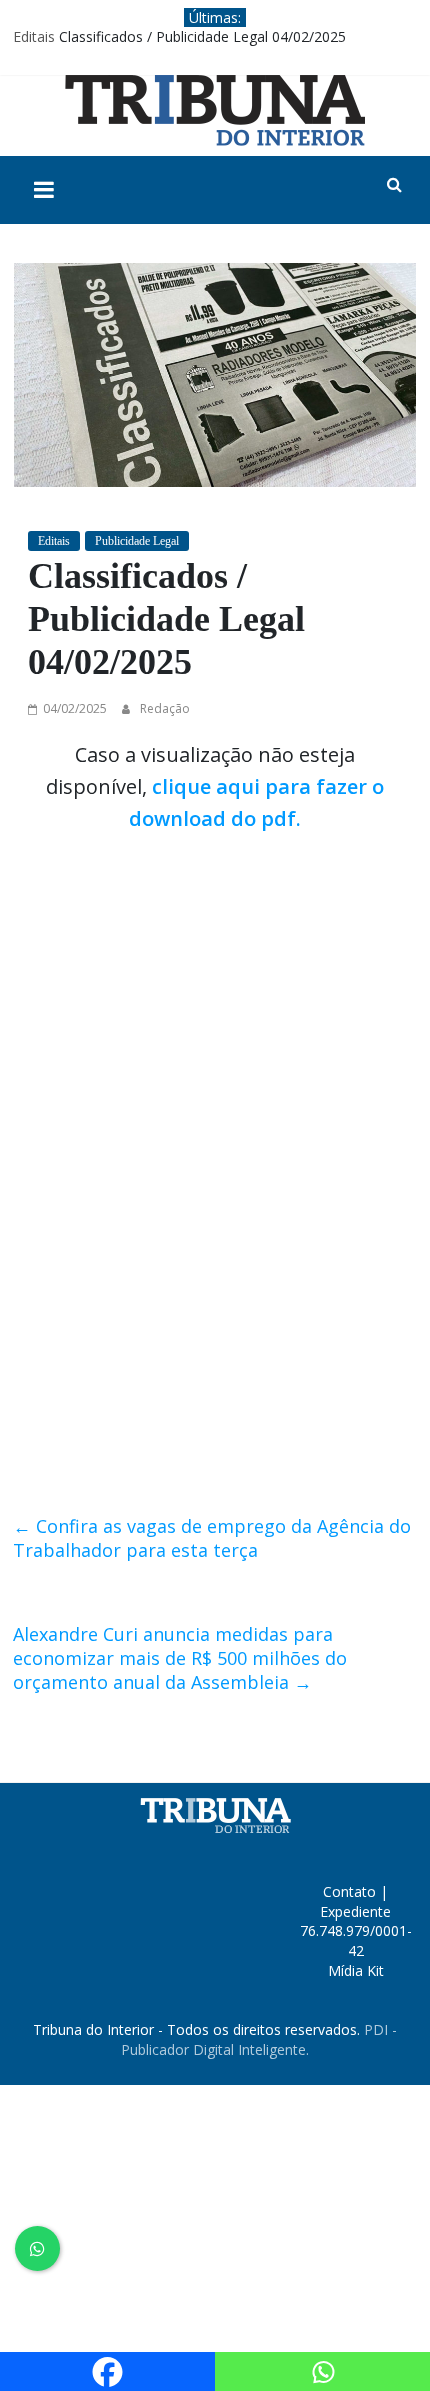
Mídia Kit (356, 1970)
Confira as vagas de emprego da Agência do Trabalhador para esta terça (212, 1538)
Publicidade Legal (137, 541)
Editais (34, 36)
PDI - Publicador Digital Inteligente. (259, 2039)
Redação (165, 708)
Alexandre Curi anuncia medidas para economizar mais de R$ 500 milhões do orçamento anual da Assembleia (180, 1658)
